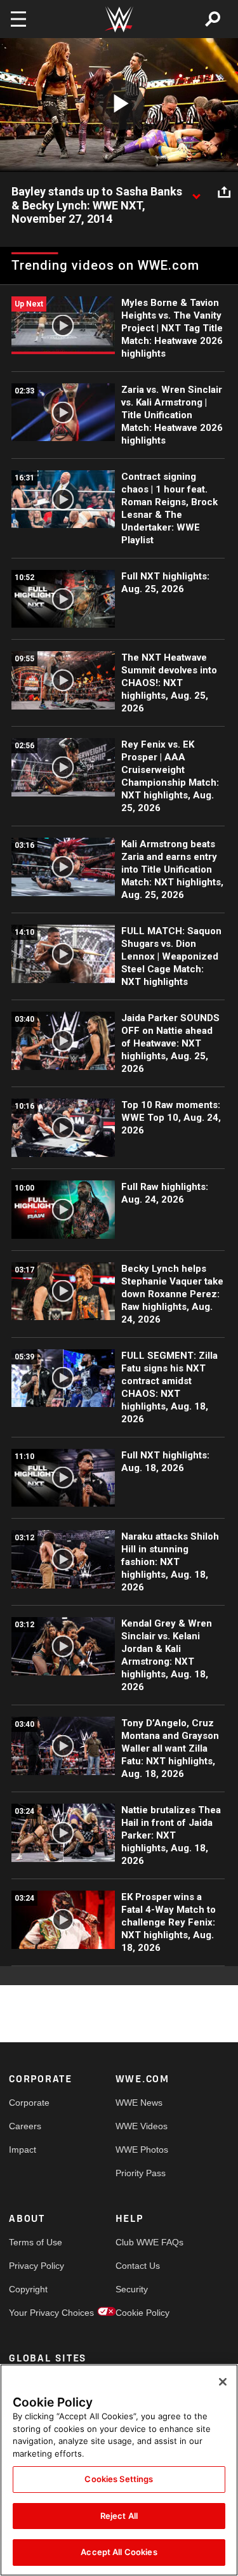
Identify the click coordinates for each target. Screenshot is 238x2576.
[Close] (223, 2382)
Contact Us (138, 2266)
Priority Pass (141, 2173)
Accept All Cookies (119, 2552)
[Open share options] (224, 192)
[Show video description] (196, 192)
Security (132, 2289)
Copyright (28, 2289)
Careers (25, 2126)
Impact (23, 2150)
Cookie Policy (142, 2313)
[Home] (119, 19)
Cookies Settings (119, 2479)
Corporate (29, 2103)
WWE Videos (142, 2126)
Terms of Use (36, 2242)
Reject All (119, 2516)
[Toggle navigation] (18, 19)
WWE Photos (142, 2150)
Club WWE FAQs (142, 2242)
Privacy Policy (36, 2266)
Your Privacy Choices (36, 2313)
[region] (119, 2470)
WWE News (139, 2103)
